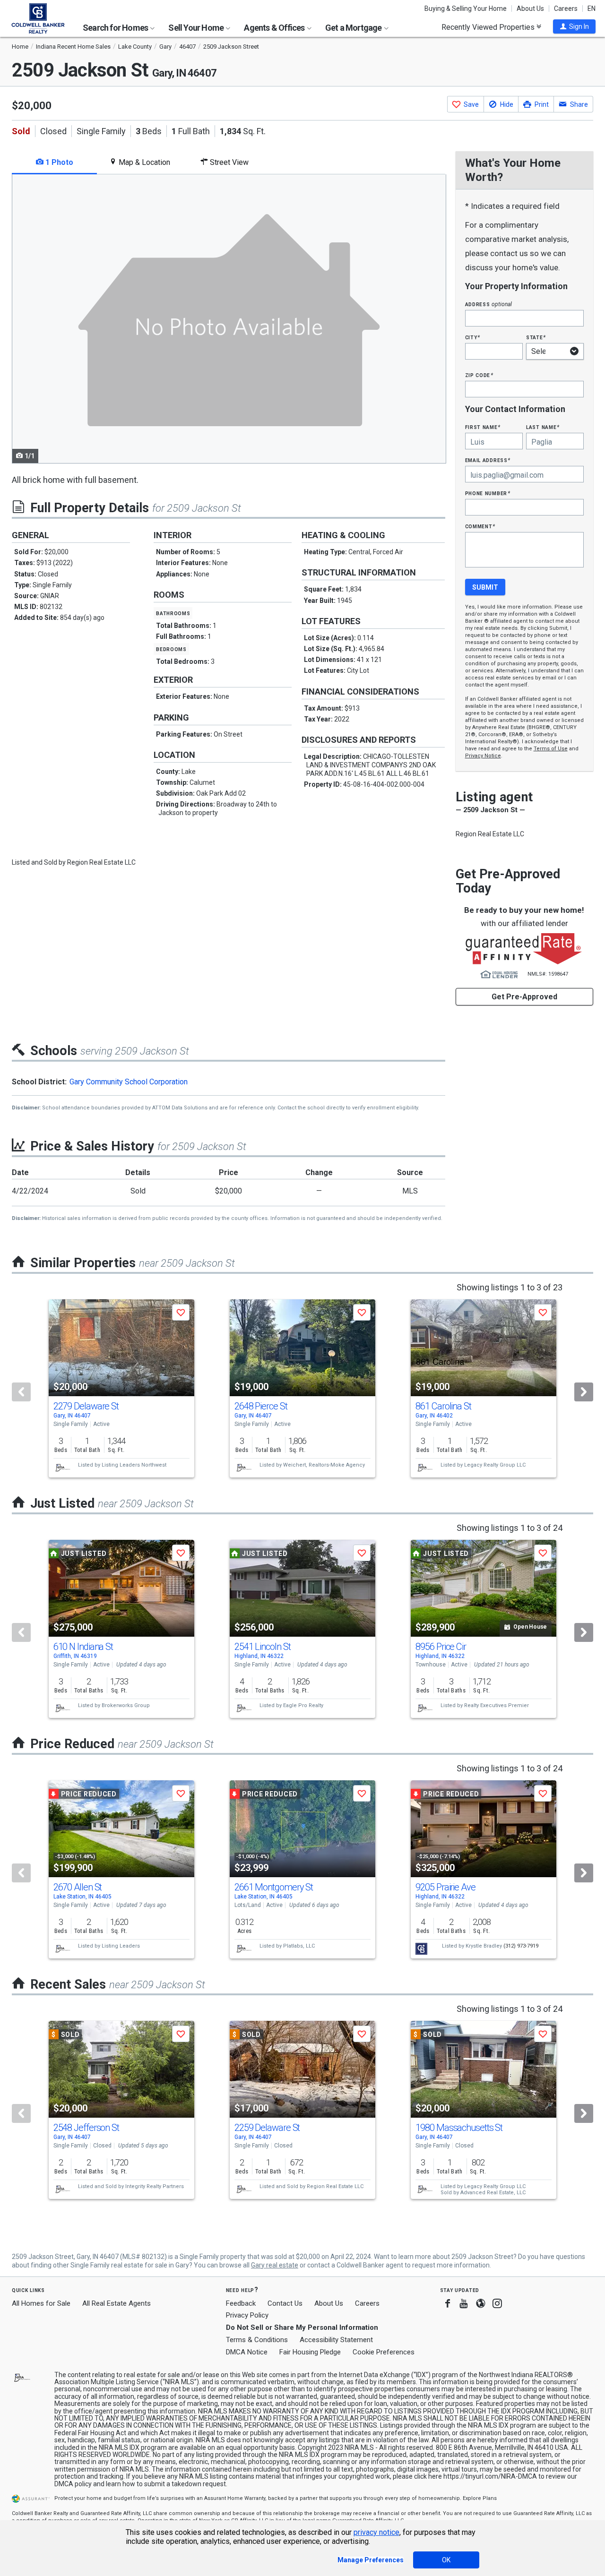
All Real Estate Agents (117, 2303)
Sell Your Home (197, 28)
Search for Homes (116, 28)
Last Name (543, 427)
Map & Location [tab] (143, 162)
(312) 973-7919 (521, 1946)
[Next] (584, 1392)
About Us (530, 9)
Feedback (241, 2304)
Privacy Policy (247, 2315)
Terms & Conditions (257, 2340)
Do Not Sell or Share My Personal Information (302, 2327)
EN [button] (592, 9)
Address (489, 304)
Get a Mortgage (354, 28)
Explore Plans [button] (480, 2498)
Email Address (488, 460)
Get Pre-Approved (524, 997)
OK (446, 2560)
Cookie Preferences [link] (384, 2352)
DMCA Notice (247, 2352)
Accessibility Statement (336, 2340)
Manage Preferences (371, 2560)
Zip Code (479, 375)
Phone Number (488, 493)
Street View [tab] (228, 162)
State (536, 337)
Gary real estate (275, 2265)
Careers (566, 9)
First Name (483, 427)
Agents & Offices (275, 28)
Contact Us (285, 2303)
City (473, 337)
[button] (574, 26)
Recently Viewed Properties (489, 27)
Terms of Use (551, 749)
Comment (480, 526)
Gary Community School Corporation (129, 1082)
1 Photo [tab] (58, 162)
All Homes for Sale (41, 2303)
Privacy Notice (483, 756)
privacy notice (376, 2532)
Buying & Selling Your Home (466, 9)
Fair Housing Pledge (310, 2352)
